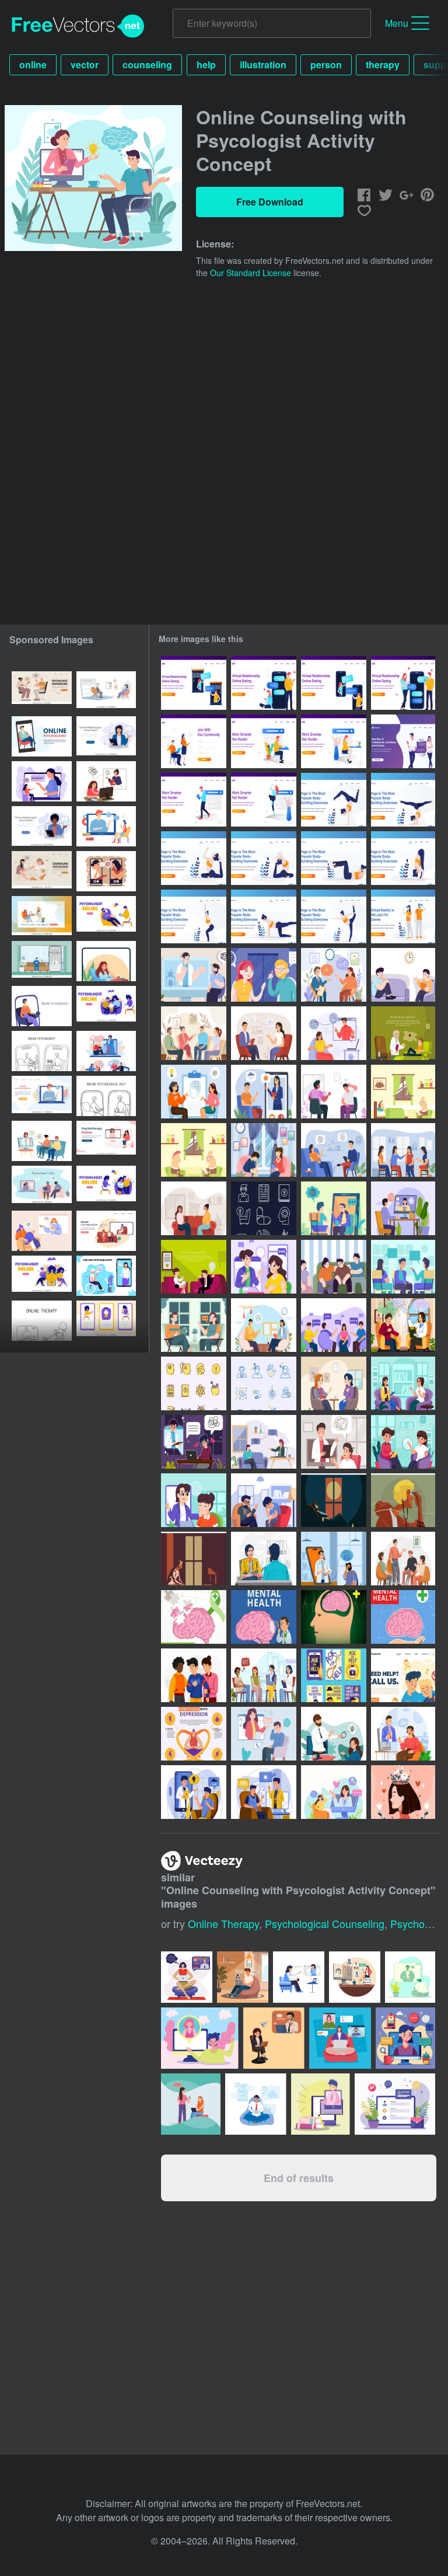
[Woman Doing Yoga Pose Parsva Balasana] (264, 916)
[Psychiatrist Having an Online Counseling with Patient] (264, 1267)
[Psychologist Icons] (264, 1383)
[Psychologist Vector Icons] (194, 1383)
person (326, 65)
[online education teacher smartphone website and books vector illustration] (321, 2104)
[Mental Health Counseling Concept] (334, 1150)
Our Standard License (251, 273)
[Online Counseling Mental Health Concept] (334, 1033)
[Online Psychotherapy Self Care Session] (334, 1792)
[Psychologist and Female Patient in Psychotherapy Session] (264, 1033)
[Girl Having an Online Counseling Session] (194, 1500)
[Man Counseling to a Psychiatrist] (403, 975)
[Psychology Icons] (264, 1208)
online (33, 65)
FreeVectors (78, 26)
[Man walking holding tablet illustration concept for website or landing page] (194, 800)
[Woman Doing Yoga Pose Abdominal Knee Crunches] (334, 858)
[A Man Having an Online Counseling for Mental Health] (334, 1442)
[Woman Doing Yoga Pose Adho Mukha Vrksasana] (334, 800)
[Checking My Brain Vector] (403, 1500)
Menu (397, 23)
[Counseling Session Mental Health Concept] (334, 975)
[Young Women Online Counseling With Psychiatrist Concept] (194, 1442)
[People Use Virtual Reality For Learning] (403, 916)
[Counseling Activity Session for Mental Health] (264, 1150)
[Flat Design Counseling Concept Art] (334, 1092)
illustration (263, 65)
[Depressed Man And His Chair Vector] (194, 1559)
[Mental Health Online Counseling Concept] (264, 1092)
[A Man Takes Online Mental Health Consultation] (264, 1734)
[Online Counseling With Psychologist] (194, 975)
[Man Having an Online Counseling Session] (264, 1792)
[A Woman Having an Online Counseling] (264, 1442)
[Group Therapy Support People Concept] (403, 1559)
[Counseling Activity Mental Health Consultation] (194, 1092)
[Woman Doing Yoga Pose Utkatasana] (403, 858)
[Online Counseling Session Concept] (194, 1792)
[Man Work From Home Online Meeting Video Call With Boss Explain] (410, 1977)
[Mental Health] (194, 1617)
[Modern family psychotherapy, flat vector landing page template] (106, 1186)
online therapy (223, 1923)
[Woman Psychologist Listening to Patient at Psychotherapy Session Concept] (264, 1559)
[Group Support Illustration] (334, 1267)
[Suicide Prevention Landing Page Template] (403, 1675)
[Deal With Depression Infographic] (194, 1734)
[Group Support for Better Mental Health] (264, 1675)
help (206, 65)
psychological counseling (325, 1923)
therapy (383, 65)
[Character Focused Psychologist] (264, 975)
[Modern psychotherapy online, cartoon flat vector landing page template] (106, 916)
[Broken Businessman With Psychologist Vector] (403, 1092)
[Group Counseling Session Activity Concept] (194, 1033)
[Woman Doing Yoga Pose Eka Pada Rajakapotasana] (194, 858)
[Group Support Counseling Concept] (403, 1150)
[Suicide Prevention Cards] (334, 1675)
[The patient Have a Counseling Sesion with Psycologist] (194, 1208)
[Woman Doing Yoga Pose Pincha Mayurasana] (403, 800)
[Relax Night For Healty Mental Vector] (334, 1500)
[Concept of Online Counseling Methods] (334, 1734)
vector (85, 65)
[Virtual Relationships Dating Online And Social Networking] (403, 741)
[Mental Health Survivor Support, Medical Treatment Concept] (403, 1792)
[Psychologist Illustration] (403, 1033)
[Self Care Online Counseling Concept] (403, 1734)
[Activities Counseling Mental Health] (403, 1442)
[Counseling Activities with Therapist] (334, 1383)
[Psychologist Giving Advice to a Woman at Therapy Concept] (403, 1325)
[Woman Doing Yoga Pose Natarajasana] (334, 916)
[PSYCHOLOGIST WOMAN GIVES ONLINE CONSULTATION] (106, 961)
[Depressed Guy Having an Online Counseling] (334, 1559)
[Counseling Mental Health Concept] (264, 1500)
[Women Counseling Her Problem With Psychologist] (403, 1383)
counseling (147, 65)
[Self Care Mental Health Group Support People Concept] (194, 1675)
